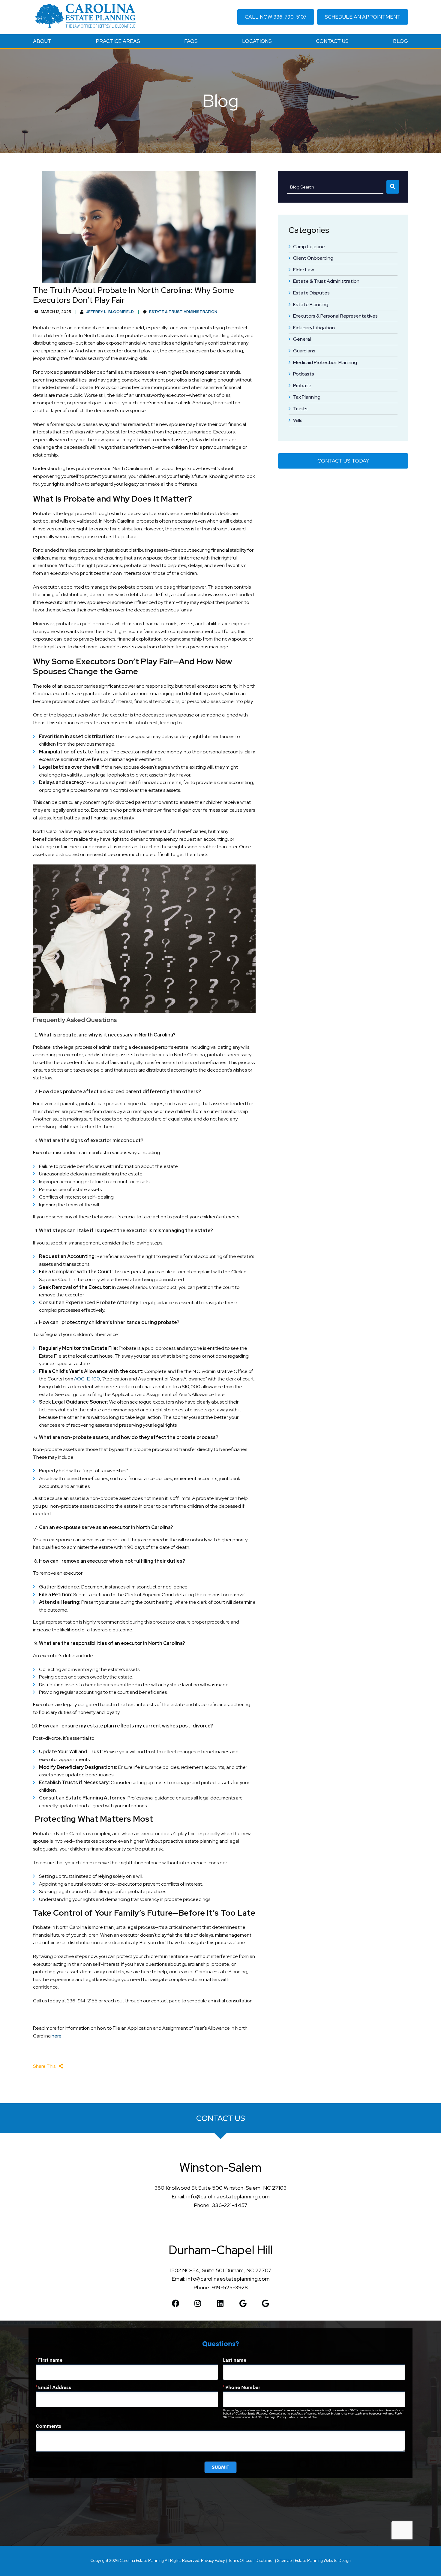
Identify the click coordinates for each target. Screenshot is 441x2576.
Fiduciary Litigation (314, 328)
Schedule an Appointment (363, 17)
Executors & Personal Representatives (335, 316)
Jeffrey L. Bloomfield (110, 312)
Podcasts (304, 374)
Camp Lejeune (309, 247)
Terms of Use (240, 2561)
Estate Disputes (311, 293)
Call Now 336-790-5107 (276, 17)
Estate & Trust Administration (326, 281)
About (42, 41)
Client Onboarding (313, 258)
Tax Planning (307, 397)
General (302, 339)
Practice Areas (118, 41)
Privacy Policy (213, 2561)
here (57, 2036)
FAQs (191, 41)
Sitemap (284, 2561)
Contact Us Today (343, 461)
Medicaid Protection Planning (325, 362)
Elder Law (303, 270)
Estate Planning (311, 305)
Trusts (300, 409)
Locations (257, 41)
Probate (302, 386)
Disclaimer (265, 2561)
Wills (298, 420)
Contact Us (332, 41)
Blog (400, 41)
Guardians (304, 351)
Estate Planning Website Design (323, 2561)
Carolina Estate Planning (142, 2561)
